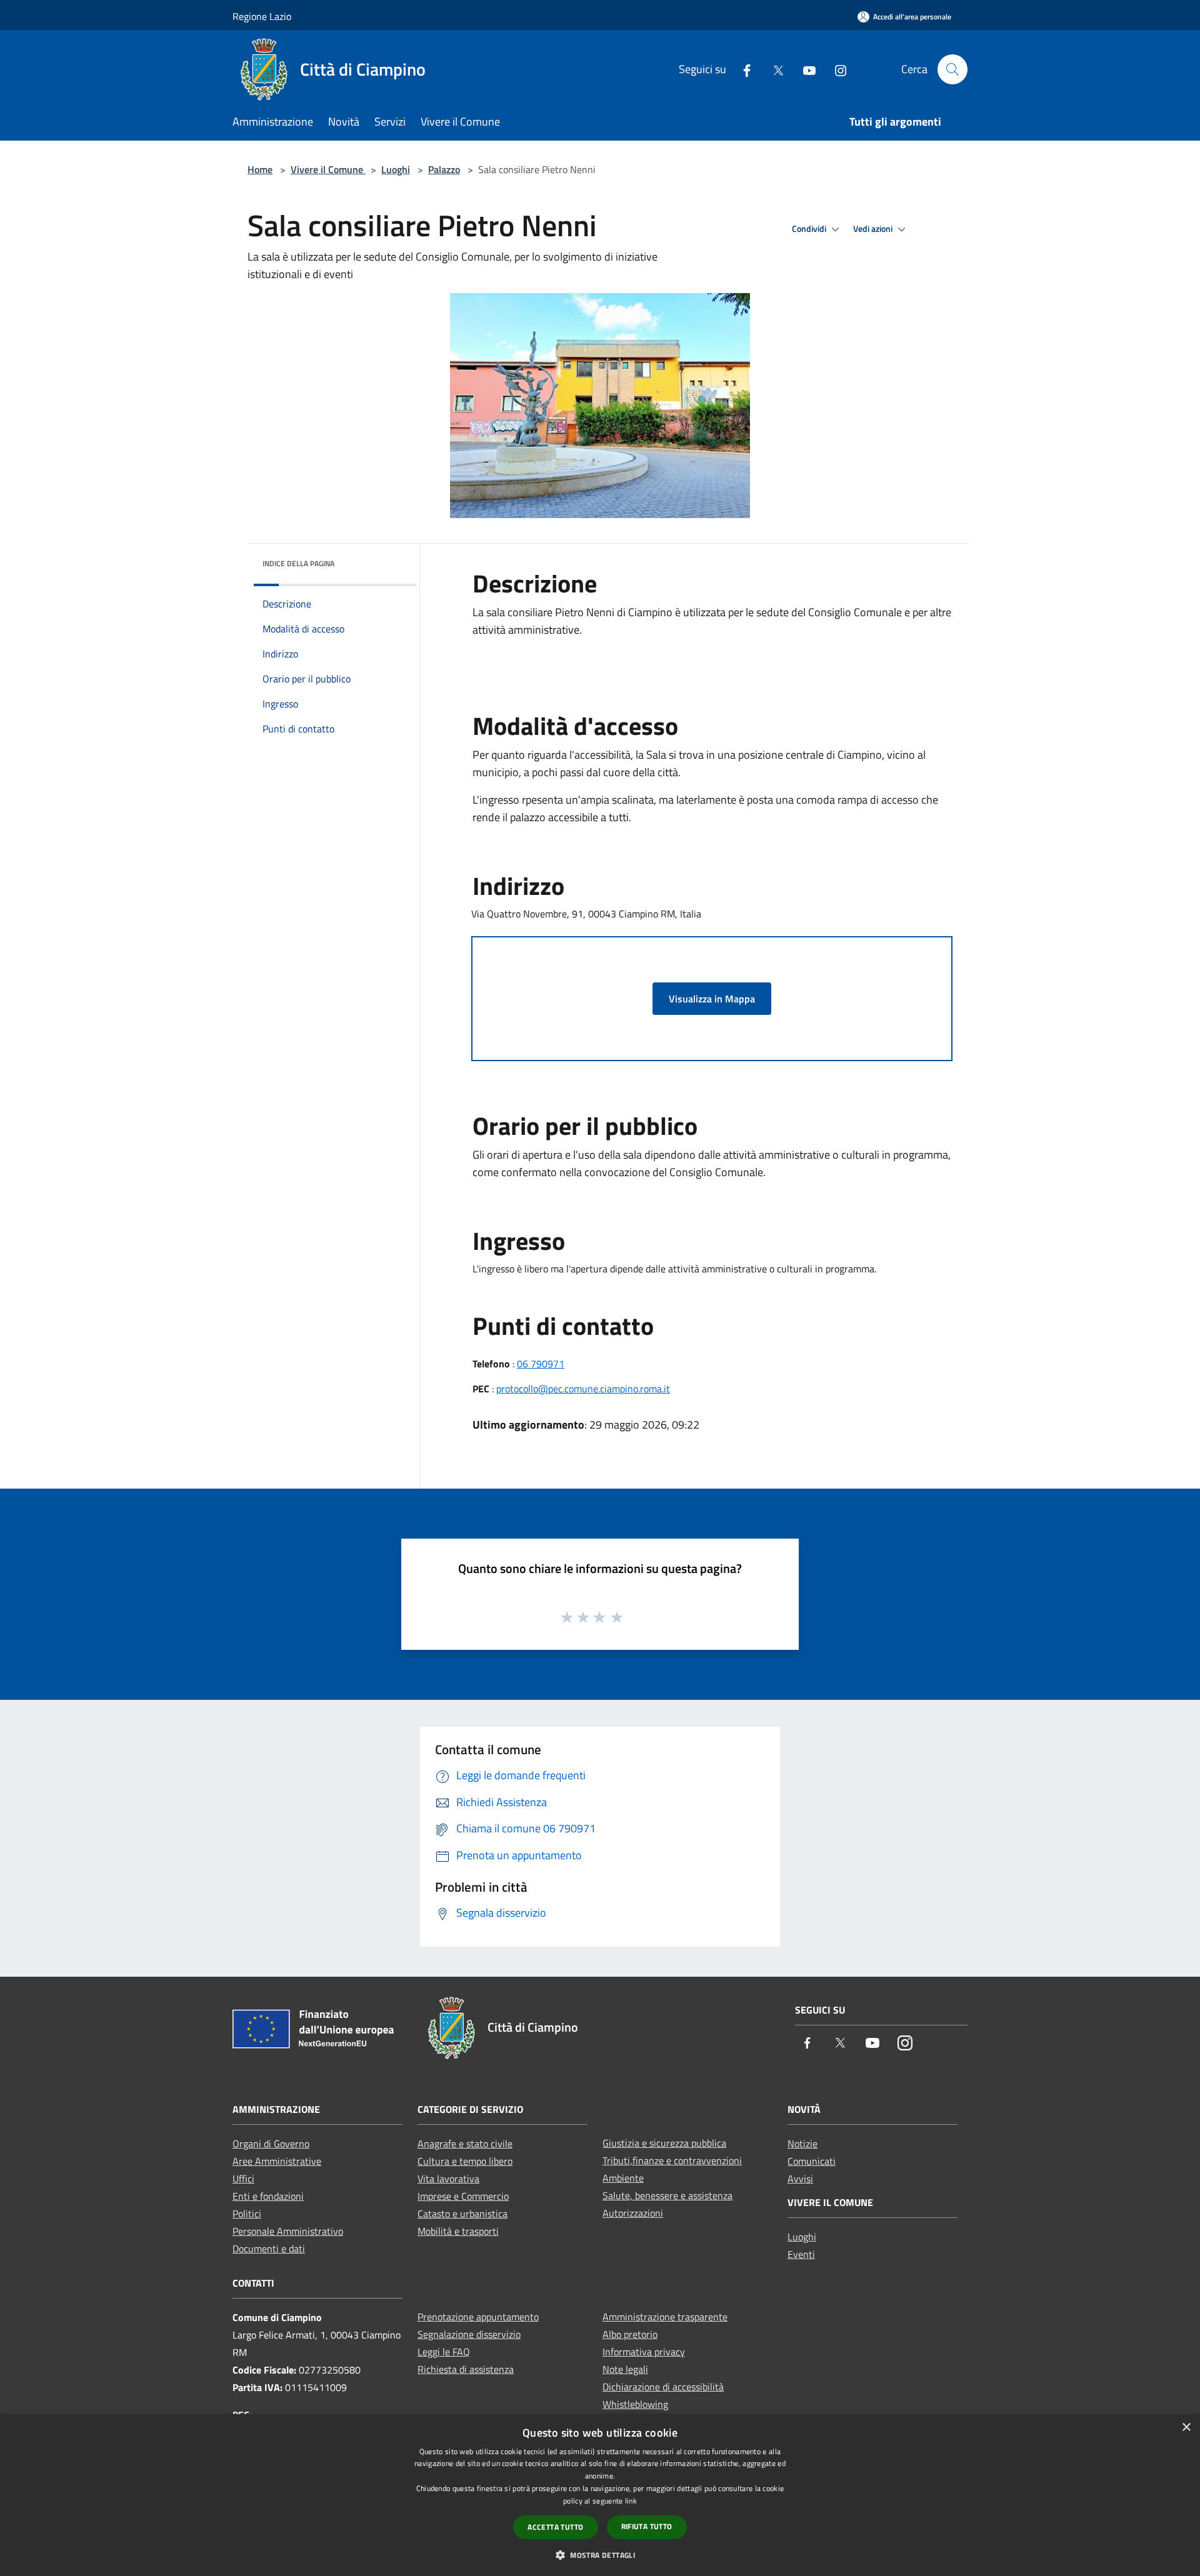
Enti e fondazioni (268, 2196)
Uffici (243, 2179)
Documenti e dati (269, 2249)
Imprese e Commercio (463, 2196)
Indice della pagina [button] (298, 563)
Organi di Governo (271, 2144)
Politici (247, 2214)
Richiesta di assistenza (466, 2369)
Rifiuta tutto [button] (647, 2526)
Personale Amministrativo (288, 2231)
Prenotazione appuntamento (478, 2317)
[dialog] (600, 2495)
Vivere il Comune (328, 169)
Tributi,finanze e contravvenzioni (672, 2160)
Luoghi (396, 169)
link (631, 2501)
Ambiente (623, 2178)
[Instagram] (836, 69)
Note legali (625, 2369)
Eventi (801, 2254)
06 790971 (541, 1364)
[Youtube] (804, 69)
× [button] (1186, 2428)
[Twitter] (773, 69)
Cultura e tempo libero (465, 2161)
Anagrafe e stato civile (465, 2144)
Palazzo (444, 169)
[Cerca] (952, 69)
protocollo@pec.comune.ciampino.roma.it (583, 1389)
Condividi (810, 229)
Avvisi (800, 2179)
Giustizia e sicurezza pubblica (664, 2143)
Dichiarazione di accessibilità (663, 2387)
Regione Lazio (262, 16)
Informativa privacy (644, 2352)
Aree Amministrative (277, 2161)
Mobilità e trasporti (458, 2231)
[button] (600, 2555)
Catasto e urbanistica (462, 2214)
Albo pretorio (630, 2334)
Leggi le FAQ (444, 2352)
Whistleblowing (635, 2404)
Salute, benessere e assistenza (667, 2195)
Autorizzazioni (633, 2213)
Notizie (802, 2144)
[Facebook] (742, 69)
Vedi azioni (874, 229)
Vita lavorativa (448, 2179)
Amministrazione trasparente (665, 2317)
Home (260, 169)
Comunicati (812, 2161)
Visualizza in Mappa (712, 999)
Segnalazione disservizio (469, 2334)
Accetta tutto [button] (555, 2527)
